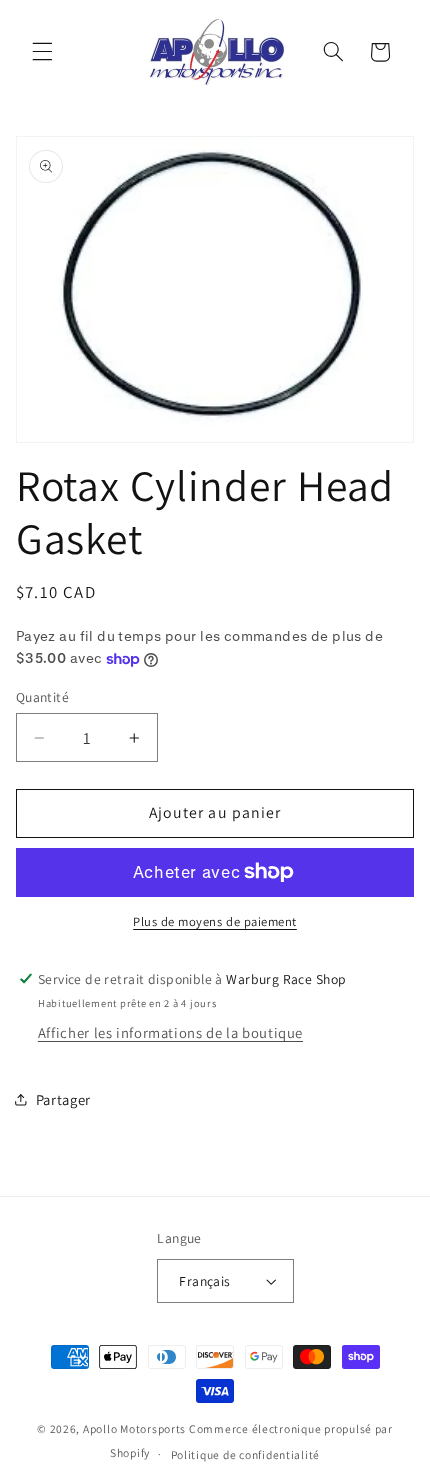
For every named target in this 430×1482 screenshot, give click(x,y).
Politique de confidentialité (246, 1454)
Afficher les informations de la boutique (170, 1032)
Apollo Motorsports (134, 1428)
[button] (42, 52)
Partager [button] (63, 1099)
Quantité (42, 697)
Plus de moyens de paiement (215, 921)
